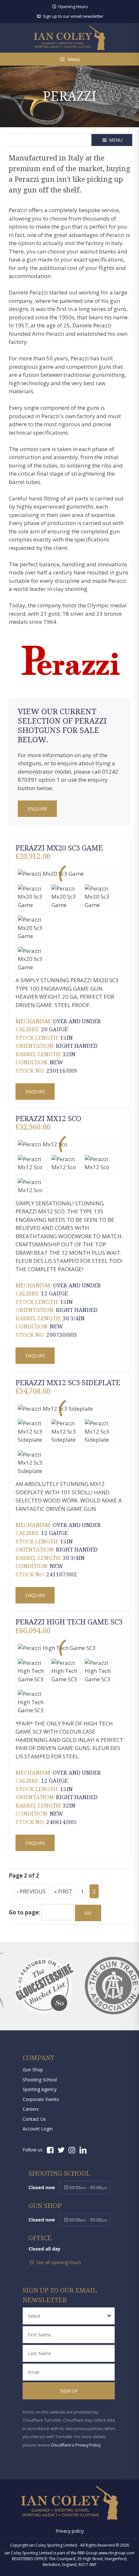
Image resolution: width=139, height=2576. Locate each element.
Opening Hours (72, 6)
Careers (31, 2109)
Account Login (38, 2129)
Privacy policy (70, 2531)
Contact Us (34, 2119)
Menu (115, 140)
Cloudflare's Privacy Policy (76, 2445)
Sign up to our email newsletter (72, 16)
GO (88, 1913)
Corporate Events (41, 2099)
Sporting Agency (40, 2089)
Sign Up (69, 2391)
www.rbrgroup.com (117, 2553)
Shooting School (40, 2080)
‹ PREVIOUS (31, 1891)
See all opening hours (58, 2262)
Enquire (37, 809)
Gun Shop (33, 2070)
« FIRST (63, 1891)
